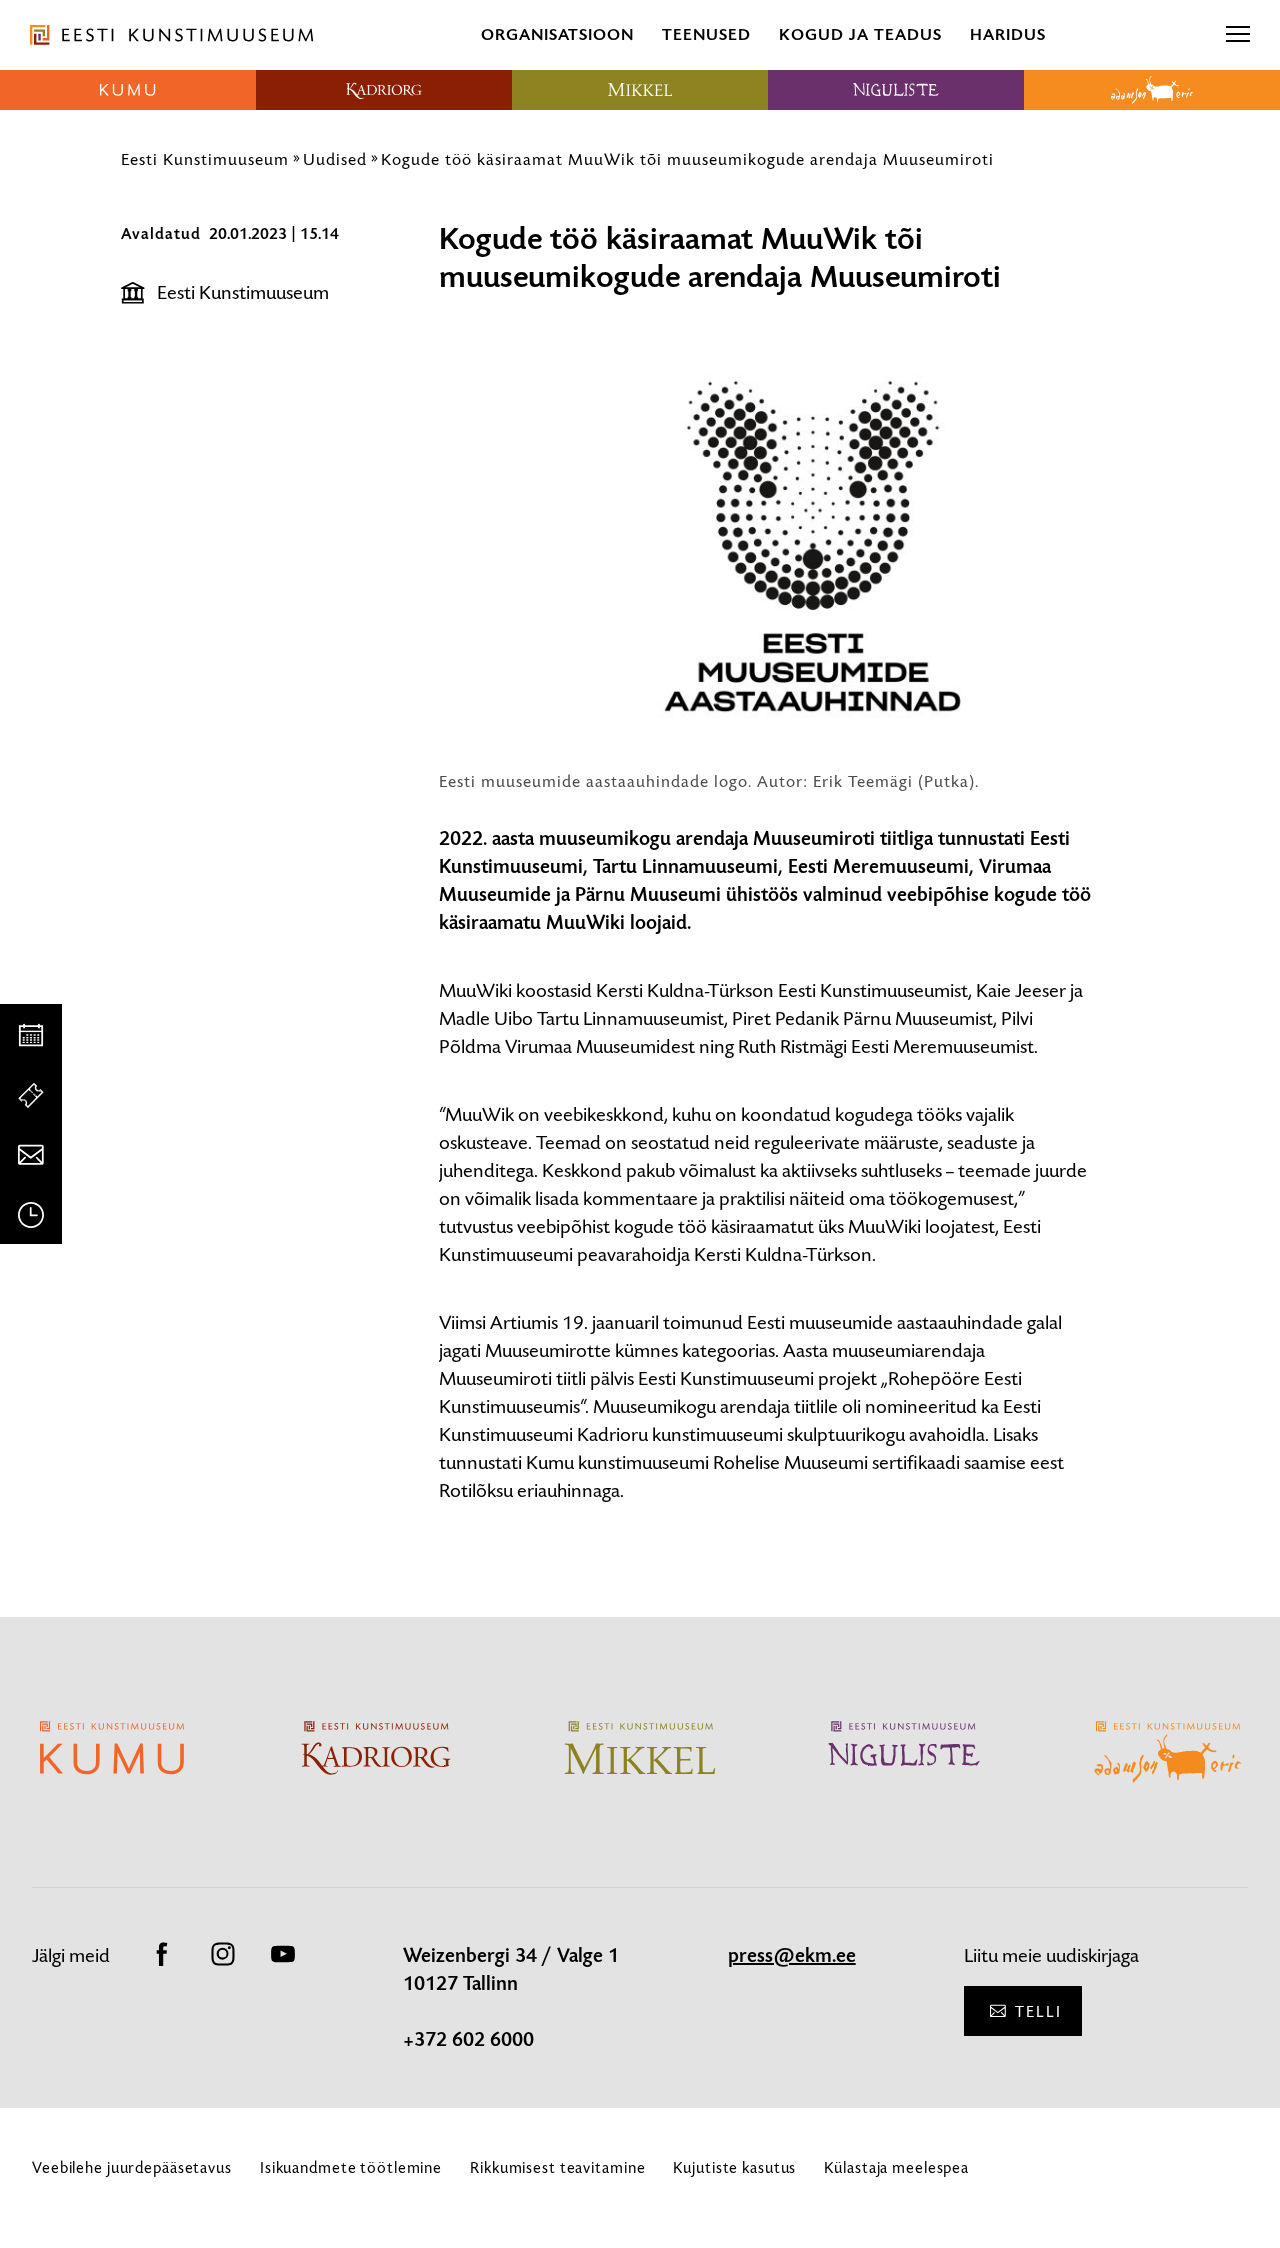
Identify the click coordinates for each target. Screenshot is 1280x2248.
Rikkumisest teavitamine (557, 2167)
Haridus (1008, 34)
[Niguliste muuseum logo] (896, 90)
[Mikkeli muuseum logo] (640, 90)
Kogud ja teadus (860, 34)
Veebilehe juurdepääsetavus (132, 2167)
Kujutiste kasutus (734, 2167)
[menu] (1238, 35)
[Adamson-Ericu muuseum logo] (1152, 90)
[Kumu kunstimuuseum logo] (128, 90)
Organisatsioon (557, 34)
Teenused (706, 34)
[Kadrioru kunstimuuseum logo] (384, 90)
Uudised (335, 159)
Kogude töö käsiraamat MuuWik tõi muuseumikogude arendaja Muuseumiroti (687, 159)
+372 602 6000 (468, 2040)
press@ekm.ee (792, 1956)
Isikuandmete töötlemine (351, 2167)
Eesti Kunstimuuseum (205, 159)
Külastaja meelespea (896, 2167)
